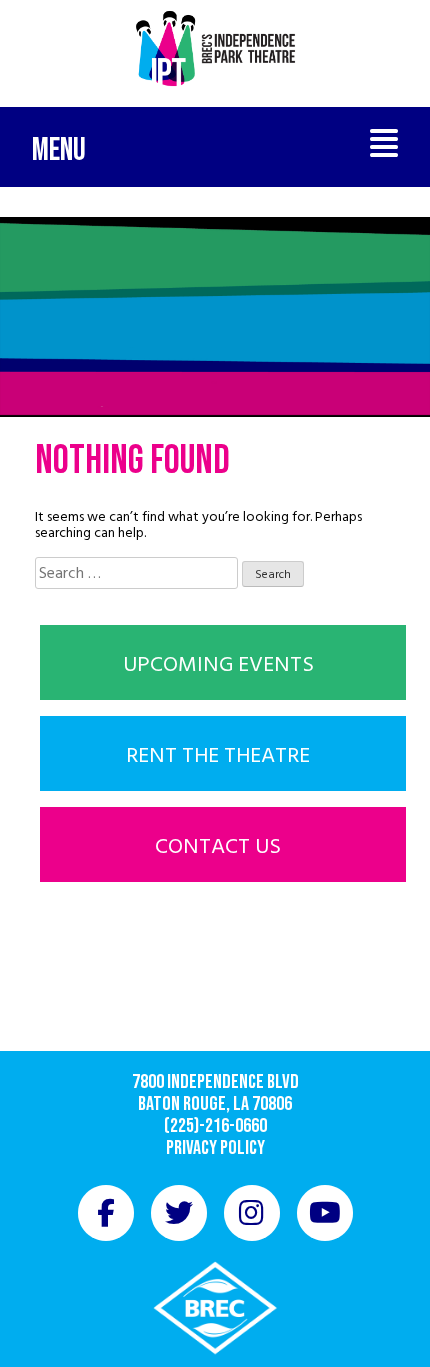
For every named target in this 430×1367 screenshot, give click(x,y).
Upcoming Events (218, 664)
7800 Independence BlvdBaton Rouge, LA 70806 (215, 1093)
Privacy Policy (215, 1148)
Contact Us (218, 846)
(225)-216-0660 (215, 1126)
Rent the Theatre (218, 755)
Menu (59, 150)
